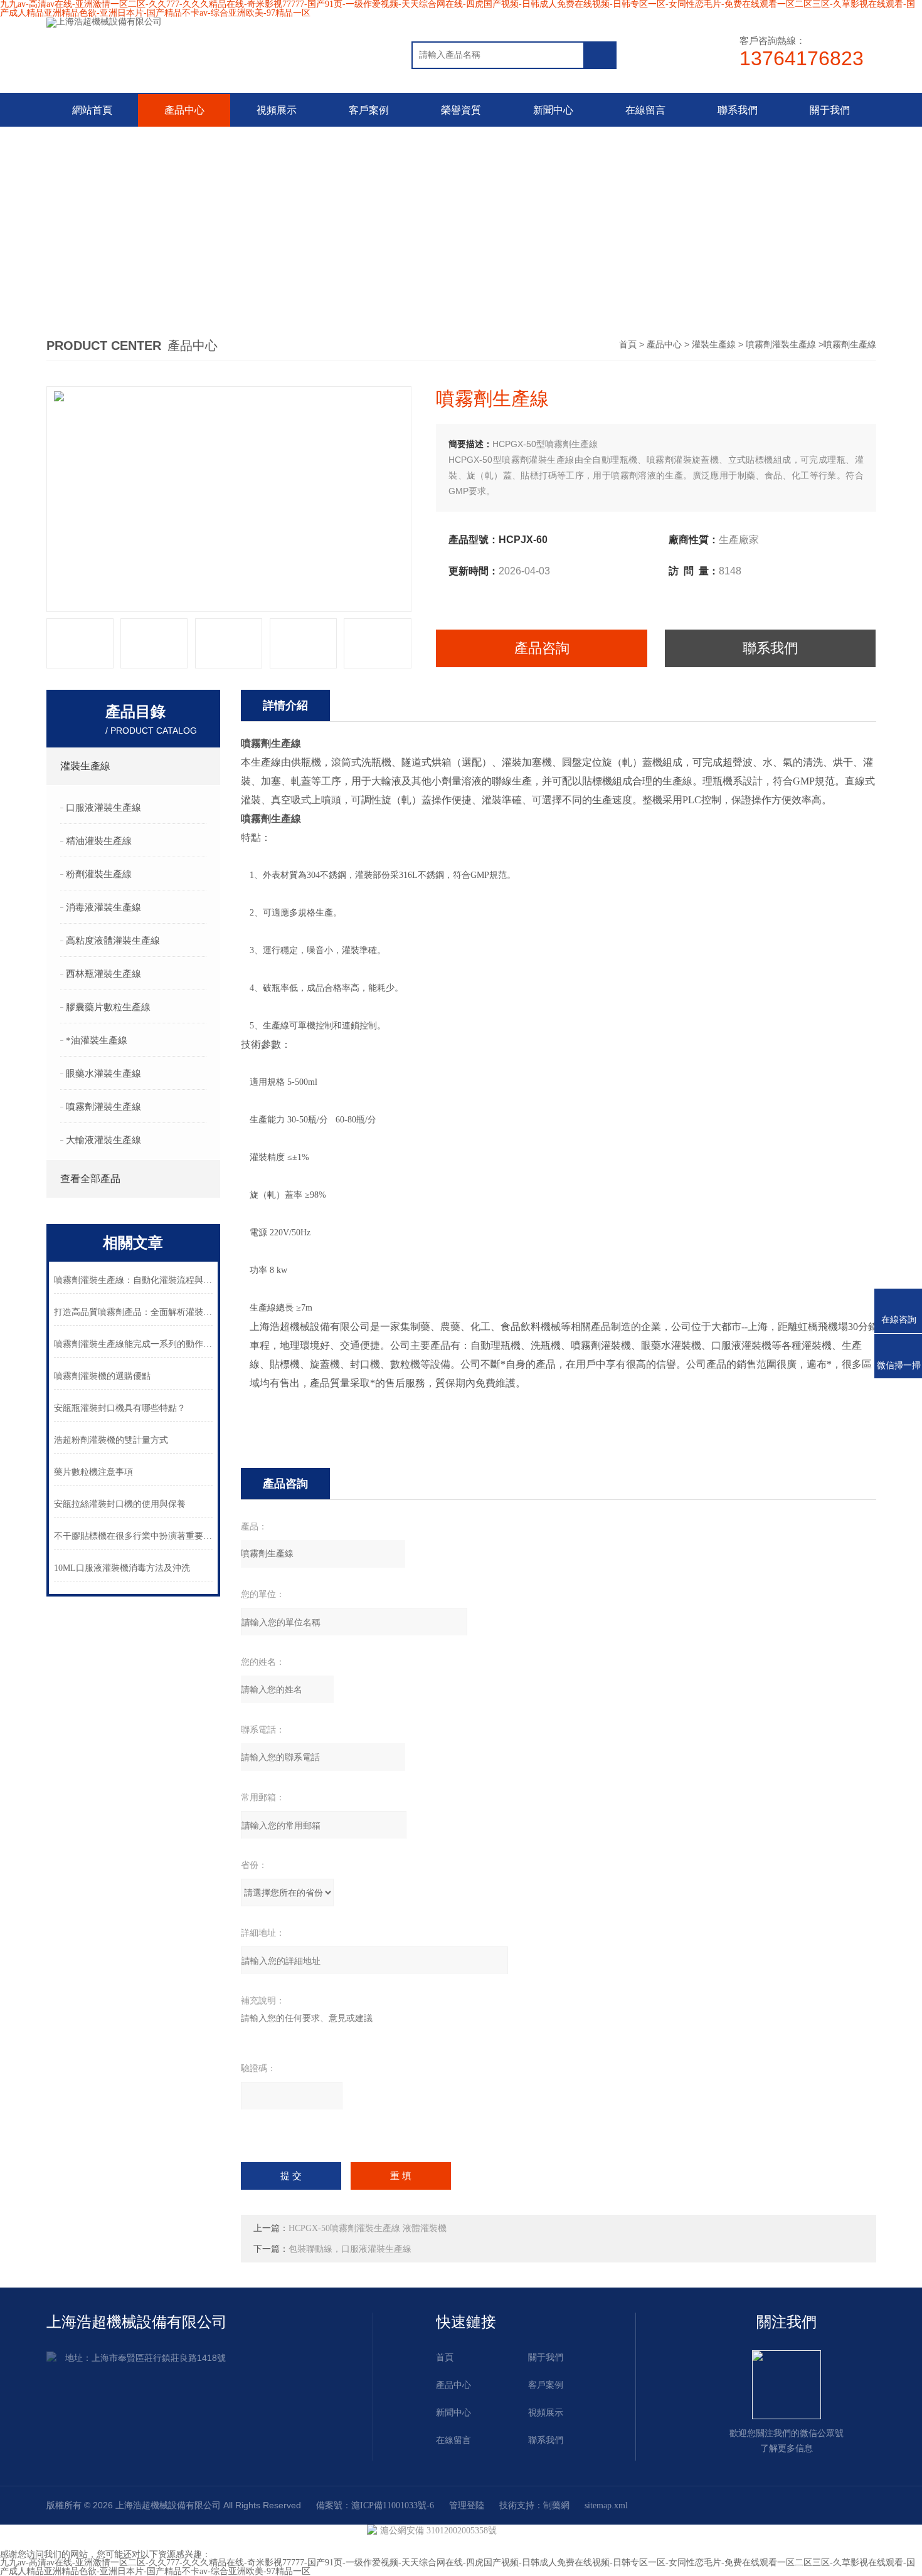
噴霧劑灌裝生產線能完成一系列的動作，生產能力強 (134, 1344)
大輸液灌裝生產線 (103, 1140)
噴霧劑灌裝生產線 (781, 345)
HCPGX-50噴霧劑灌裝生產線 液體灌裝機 (368, 2228)
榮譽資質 (461, 110)
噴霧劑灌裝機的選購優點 (102, 1376)
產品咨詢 (542, 648)
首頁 (628, 345)
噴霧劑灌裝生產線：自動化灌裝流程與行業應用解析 (134, 1280)
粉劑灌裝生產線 (99, 874)
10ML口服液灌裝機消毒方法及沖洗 (122, 1568)
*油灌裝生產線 (97, 1040)
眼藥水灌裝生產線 (103, 1074)
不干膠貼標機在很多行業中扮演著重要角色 (134, 1536)
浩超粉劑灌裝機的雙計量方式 (111, 1440)
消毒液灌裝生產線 (103, 907)
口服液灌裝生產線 (103, 808)
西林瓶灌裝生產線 (103, 974)
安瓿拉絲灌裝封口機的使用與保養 (120, 1504)
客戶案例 (369, 110)
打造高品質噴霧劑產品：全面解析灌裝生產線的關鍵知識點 (134, 1312)
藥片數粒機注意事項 (93, 1472)
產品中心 (184, 110)
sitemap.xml (606, 2505)
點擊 (203, 766)
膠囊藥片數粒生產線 (108, 1007)
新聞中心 (553, 110)
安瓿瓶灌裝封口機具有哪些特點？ (120, 1408)
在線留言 (645, 110)
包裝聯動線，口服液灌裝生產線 (350, 2249)
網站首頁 (92, 110)
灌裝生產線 (714, 345)
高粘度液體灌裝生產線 (113, 941)
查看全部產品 (90, 1179)
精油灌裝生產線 (99, 841)
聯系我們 (738, 110)
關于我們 (830, 110)
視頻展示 (277, 110)
